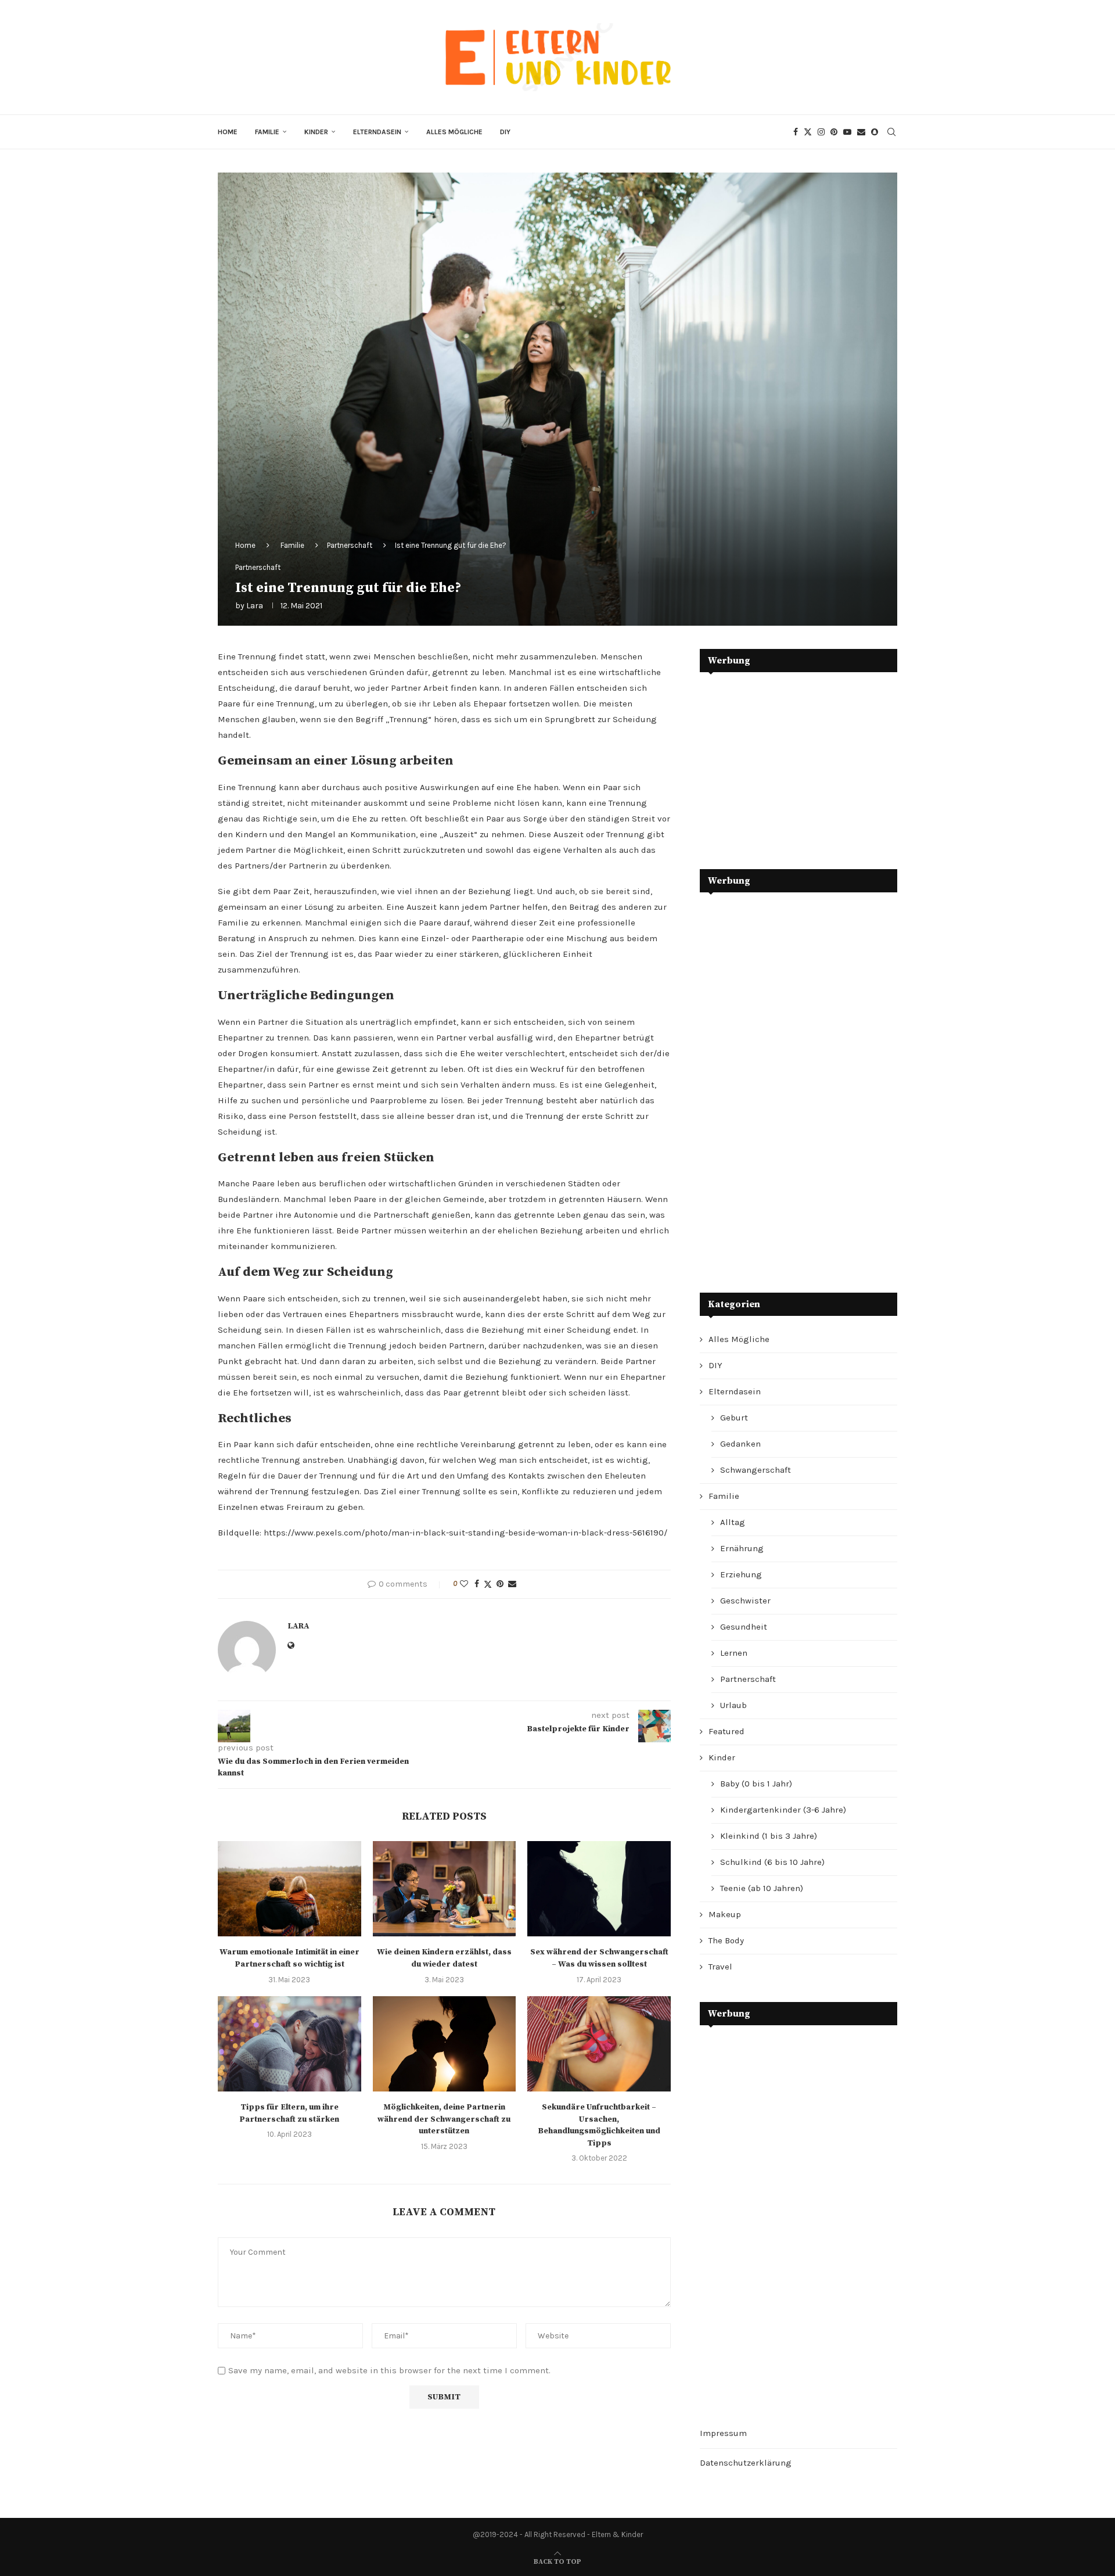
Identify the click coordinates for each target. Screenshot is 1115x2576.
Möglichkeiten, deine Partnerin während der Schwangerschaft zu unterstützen (444, 2119)
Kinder (316, 132)
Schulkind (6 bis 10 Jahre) (772, 1862)
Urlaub (733, 1705)
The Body (726, 1940)
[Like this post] (464, 1584)
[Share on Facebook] (477, 1584)
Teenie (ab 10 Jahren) (762, 1888)
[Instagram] (821, 132)
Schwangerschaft (756, 1470)
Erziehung (741, 1574)
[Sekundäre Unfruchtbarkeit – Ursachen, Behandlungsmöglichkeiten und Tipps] (599, 2044)
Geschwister (745, 1601)
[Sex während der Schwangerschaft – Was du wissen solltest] (599, 1889)
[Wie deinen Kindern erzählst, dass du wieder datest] (445, 1889)
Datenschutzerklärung (746, 2463)
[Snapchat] (875, 132)
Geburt (734, 1418)
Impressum (723, 2433)
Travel (720, 1967)
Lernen (734, 1653)
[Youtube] (847, 132)
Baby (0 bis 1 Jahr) (756, 1784)
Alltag (733, 1522)
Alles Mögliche (454, 132)
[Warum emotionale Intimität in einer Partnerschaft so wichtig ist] (289, 1889)
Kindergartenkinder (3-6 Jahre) (783, 1810)
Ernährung (742, 1548)
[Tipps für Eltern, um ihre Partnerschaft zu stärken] (289, 2044)
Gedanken (740, 1444)
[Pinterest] (834, 132)
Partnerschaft (350, 545)
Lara (255, 606)
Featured (726, 1731)
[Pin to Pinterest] (500, 1584)
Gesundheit (744, 1627)
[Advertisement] (787, 762)
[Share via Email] (512, 1584)
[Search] (891, 132)
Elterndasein (377, 132)
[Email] (861, 132)
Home (228, 132)
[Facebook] (796, 132)
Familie (267, 132)
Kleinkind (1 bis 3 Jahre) (769, 1836)
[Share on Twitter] (488, 1584)
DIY (505, 132)
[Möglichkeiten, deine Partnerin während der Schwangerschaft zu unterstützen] (445, 2044)
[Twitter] (808, 132)
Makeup (725, 1914)
